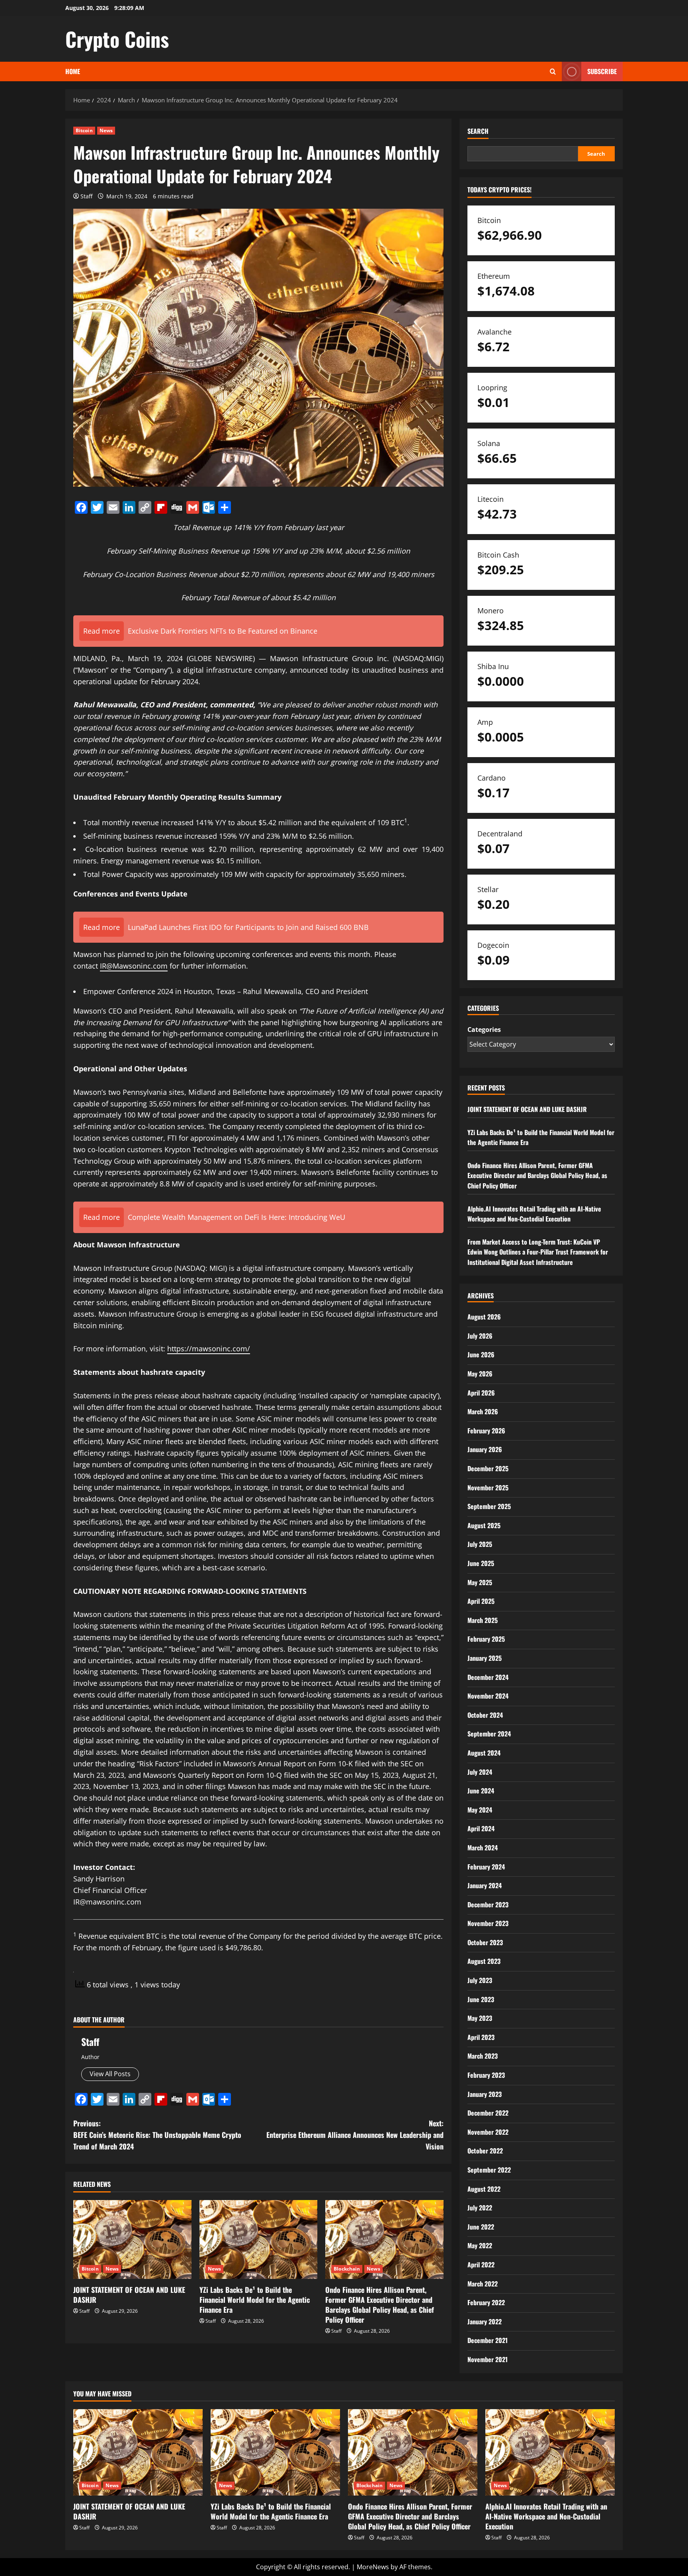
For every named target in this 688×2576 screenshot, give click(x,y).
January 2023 (485, 2094)
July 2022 (480, 2208)
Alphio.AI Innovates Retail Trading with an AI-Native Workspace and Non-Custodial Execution (534, 1214)
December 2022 (488, 2113)
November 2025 (488, 1488)
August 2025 (484, 1525)
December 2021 (488, 2340)
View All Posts (110, 2074)
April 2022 (481, 2265)
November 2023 (488, 1923)
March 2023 (483, 2056)
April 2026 (481, 1393)
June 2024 (481, 1791)
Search (478, 131)
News (106, 130)
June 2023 (481, 1999)
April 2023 (481, 2037)
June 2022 (481, 2227)
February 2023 (486, 2075)
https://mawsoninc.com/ (209, 1349)
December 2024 (488, 1677)
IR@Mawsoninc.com (134, 966)
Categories (484, 1030)
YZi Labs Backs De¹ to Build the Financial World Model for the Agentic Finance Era (255, 2300)
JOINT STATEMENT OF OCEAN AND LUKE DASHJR (129, 2295)
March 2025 (483, 1620)
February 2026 (486, 1431)
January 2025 (485, 1658)
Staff (86, 196)
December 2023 (488, 1905)
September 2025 (489, 1506)
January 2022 (485, 2322)
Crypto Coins (117, 39)
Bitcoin (84, 130)
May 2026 (480, 1374)
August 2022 (484, 2189)
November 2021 (488, 2359)
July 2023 (480, 1980)
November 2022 (488, 2132)
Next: (355, 2135)
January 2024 (485, 1885)
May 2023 (480, 2018)
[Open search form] (553, 71)
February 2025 (486, 1639)
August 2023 (484, 1961)
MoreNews (373, 2567)
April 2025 (481, 1601)
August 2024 (484, 1753)
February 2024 (486, 1867)
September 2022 (489, 2170)
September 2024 (489, 1734)
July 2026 (480, 1336)
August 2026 (484, 1317)
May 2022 (480, 2245)
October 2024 (485, 1715)
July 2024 (480, 1772)
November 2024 (488, 1696)
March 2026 (483, 1411)
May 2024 (480, 1810)
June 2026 (481, 1355)
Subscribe (602, 71)
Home (73, 71)
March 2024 (483, 1848)
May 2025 (480, 1582)
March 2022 (483, 2284)
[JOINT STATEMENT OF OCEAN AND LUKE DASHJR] (132, 2239)
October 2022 (485, 2151)
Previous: (157, 2135)
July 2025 (480, 1544)
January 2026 (485, 1449)
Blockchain (347, 2269)
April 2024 (481, 1828)
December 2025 (488, 1468)
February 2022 (486, 2302)
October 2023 (485, 1942)
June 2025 (481, 1563)
